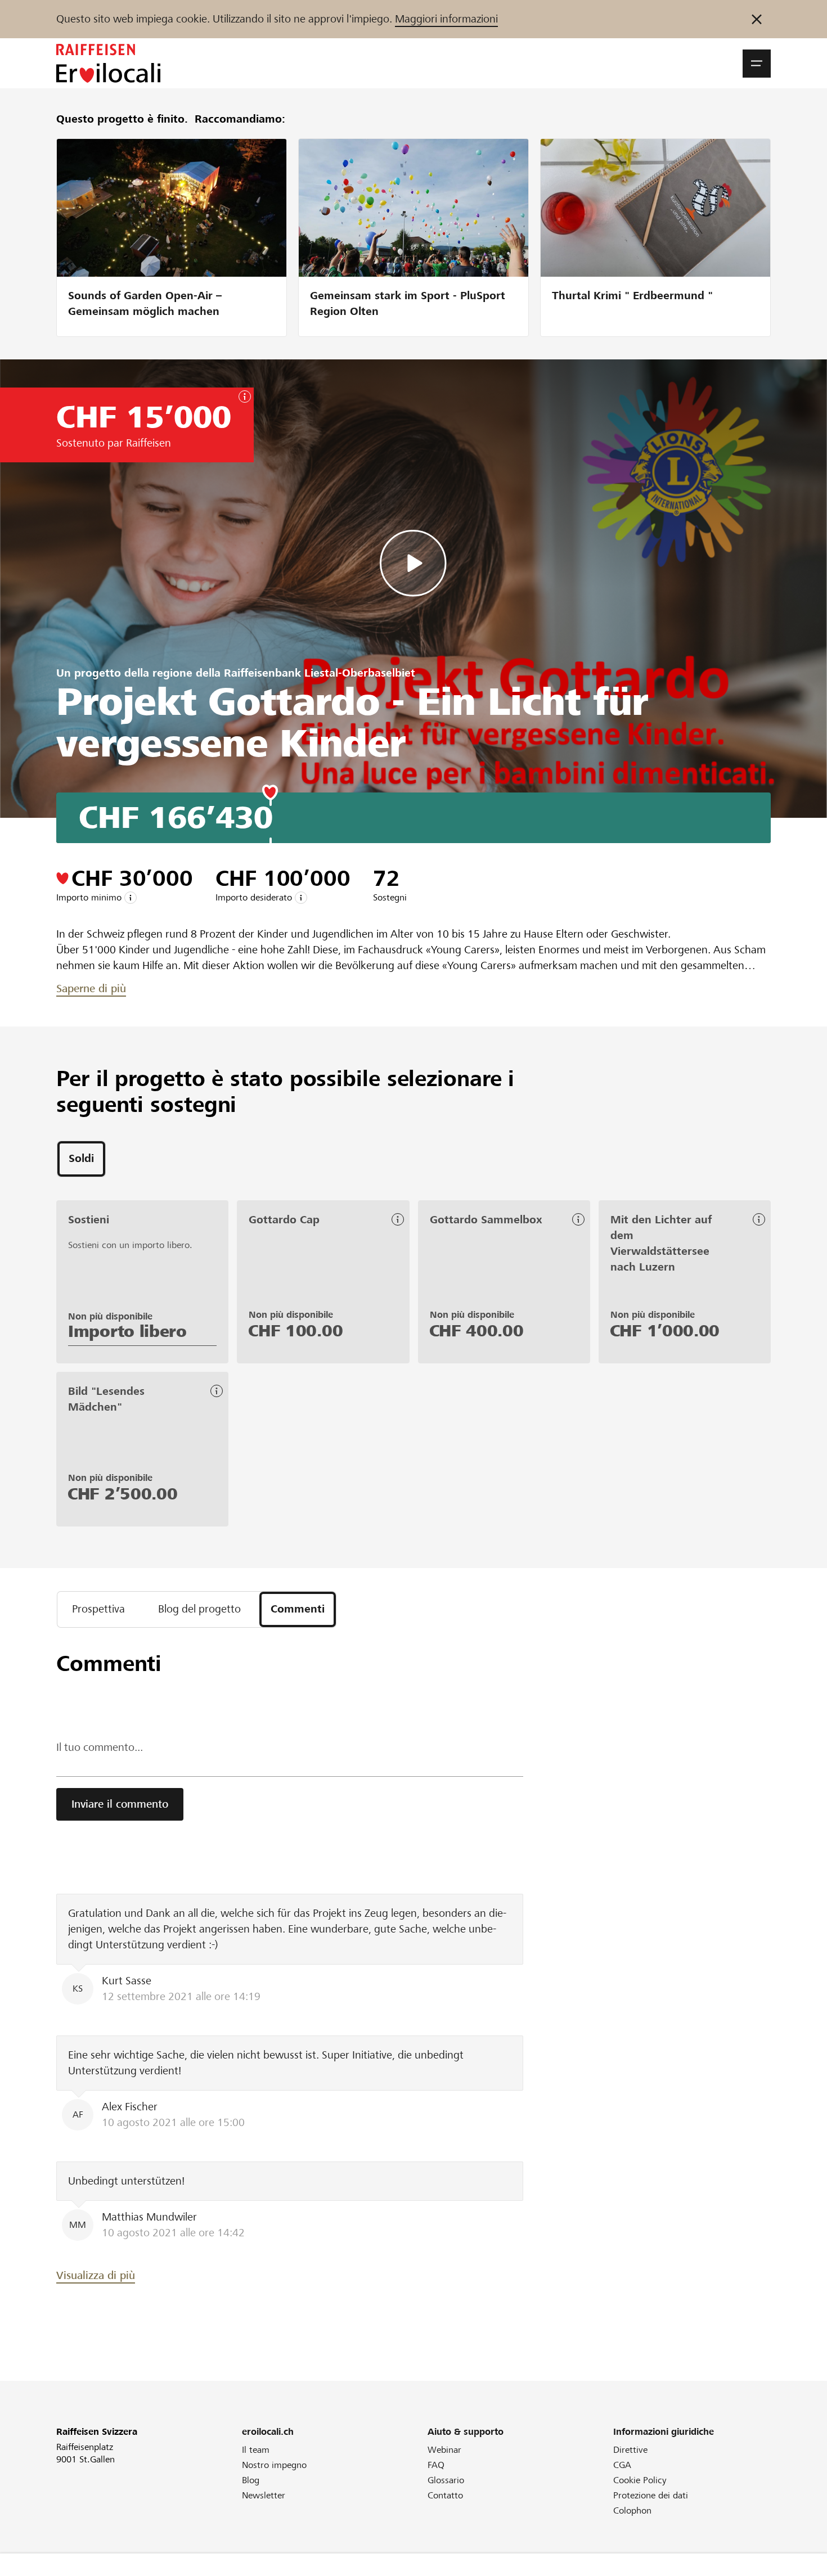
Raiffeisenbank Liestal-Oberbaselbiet (320, 673)
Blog (251, 2480)
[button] (757, 64)
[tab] (81, 1159)
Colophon (632, 2510)
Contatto (445, 2495)
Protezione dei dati (651, 2495)
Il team (256, 2450)
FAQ (436, 2465)
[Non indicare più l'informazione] (757, 19)
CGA (622, 2465)
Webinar (444, 2450)
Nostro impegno (274, 2465)
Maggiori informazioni (446, 19)
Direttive (630, 2450)
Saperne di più (91, 988)
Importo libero (127, 1331)
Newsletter (264, 2495)
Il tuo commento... (100, 1747)
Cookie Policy (640, 2480)
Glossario (446, 2480)
